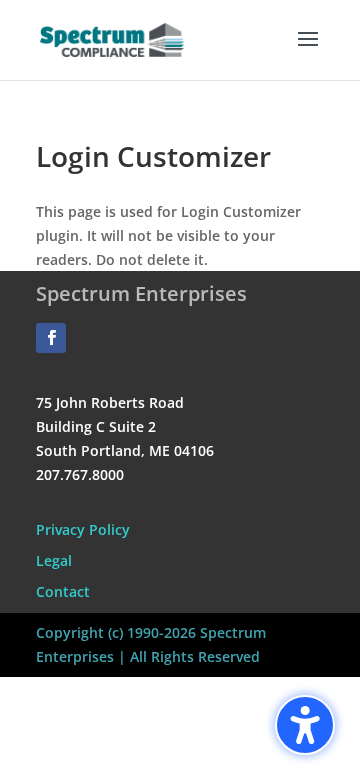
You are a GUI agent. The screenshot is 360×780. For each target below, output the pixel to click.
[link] (112, 38)
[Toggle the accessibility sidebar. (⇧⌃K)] (305, 725)
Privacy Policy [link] (83, 529)
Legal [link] (54, 560)
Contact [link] (63, 591)
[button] (308, 52)
